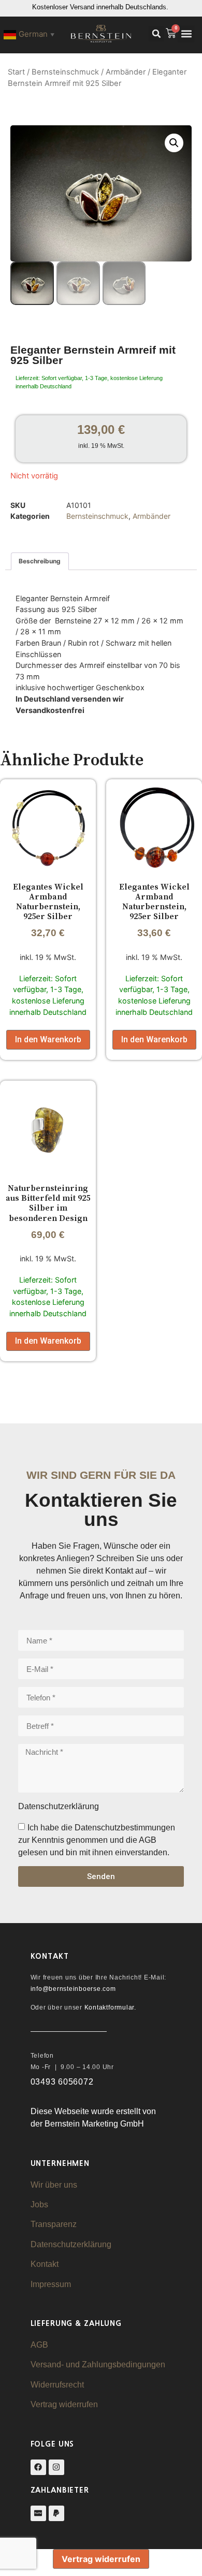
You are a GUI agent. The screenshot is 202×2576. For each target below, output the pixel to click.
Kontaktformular (109, 2007)
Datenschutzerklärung (71, 2244)
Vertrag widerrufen (64, 2404)
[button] (156, 34)
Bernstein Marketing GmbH (94, 2124)
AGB (39, 2345)
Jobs (39, 2204)
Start (16, 72)
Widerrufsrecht (57, 2385)
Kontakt (45, 2264)
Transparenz (54, 2224)
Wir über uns (54, 2185)
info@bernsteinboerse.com (73, 1989)
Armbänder (126, 72)
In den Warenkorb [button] (48, 1039)
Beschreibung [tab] (40, 561)
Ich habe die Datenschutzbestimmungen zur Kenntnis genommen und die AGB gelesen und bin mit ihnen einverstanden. (97, 1840)
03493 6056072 (62, 2082)
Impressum (51, 2284)
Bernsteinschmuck (65, 72)
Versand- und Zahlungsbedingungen (98, 2364)
